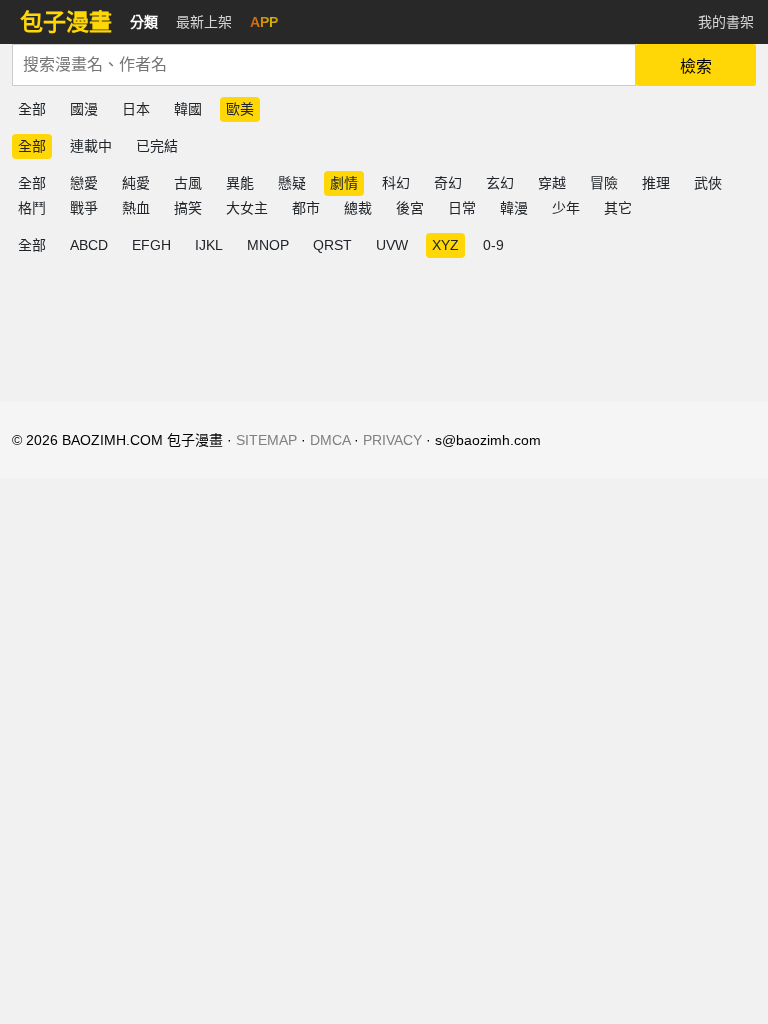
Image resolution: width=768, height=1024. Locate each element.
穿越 (552, 183)
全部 (32, 109)
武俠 (708, 183)
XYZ (445, 245)
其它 (618, 208)
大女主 (247, 208)
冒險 (604, 183)
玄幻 (500, 183)
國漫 (84, 109)
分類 (144, 22)
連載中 (91, 146)
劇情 (344, 183)
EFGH (151, 245)
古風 (188, 183)
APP (264, 22)
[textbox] (324, 65)
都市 (306, 208)
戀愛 (84, 183)
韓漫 (514, 208)
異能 (240, 183)
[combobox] (324, 65)
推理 (656, 183)
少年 (566, 208)
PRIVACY (392, 440)
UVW (392, 245)
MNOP (268, 245)
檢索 (696, 66)
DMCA (330, 440)
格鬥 (32, 208)
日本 (136, 109)
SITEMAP (266, 440)
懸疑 (292, 183)
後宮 (410, 208)
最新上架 (204, 22)
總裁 (358, 208)
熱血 (136, 208)
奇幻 (448, 183)
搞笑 (188, 208)
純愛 (136, 183)
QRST (332, 245)
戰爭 (84, 208)
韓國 (188, 109)
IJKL (209, 245)
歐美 (240, 109)
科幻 (396, 183)
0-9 (493, 245)
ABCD (89, 245)
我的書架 (726, 22)
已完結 (157, 146)
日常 (462, 208)
